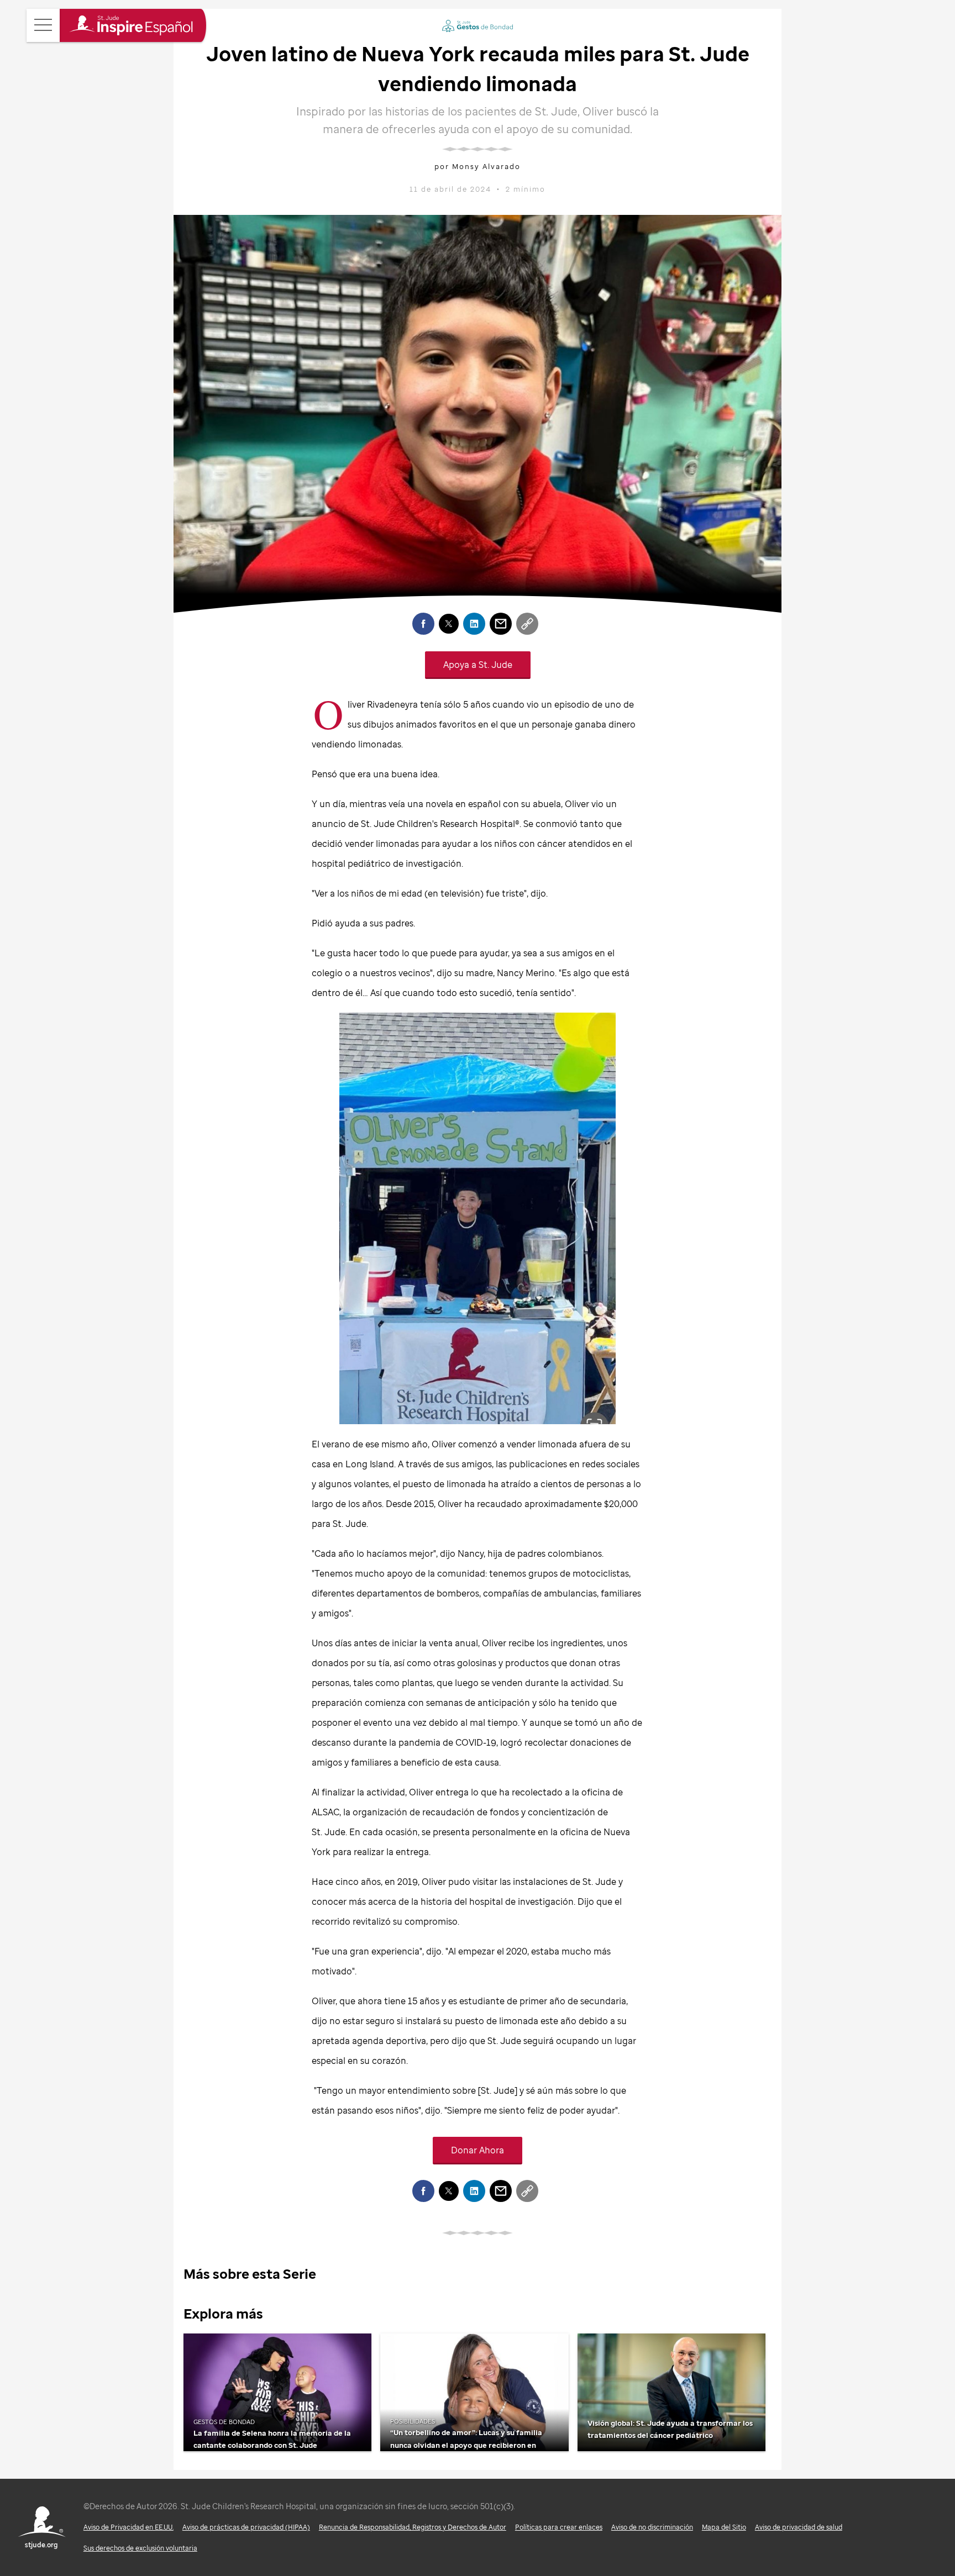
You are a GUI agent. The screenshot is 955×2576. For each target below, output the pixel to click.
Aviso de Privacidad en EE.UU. (128, 2527)
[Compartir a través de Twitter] (449, 624)
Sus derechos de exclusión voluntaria (140, 2548)
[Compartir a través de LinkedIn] (474, 624)
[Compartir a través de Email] (501, 624)
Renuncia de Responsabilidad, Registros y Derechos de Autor (413, 2527)
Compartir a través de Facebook (423, 624)
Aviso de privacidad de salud (799, 2527)
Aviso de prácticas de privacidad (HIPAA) (246, 2527)
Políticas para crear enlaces (559, 2527)
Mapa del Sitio (724, 2527)
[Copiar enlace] (527, 624)
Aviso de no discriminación (652, 2527)
